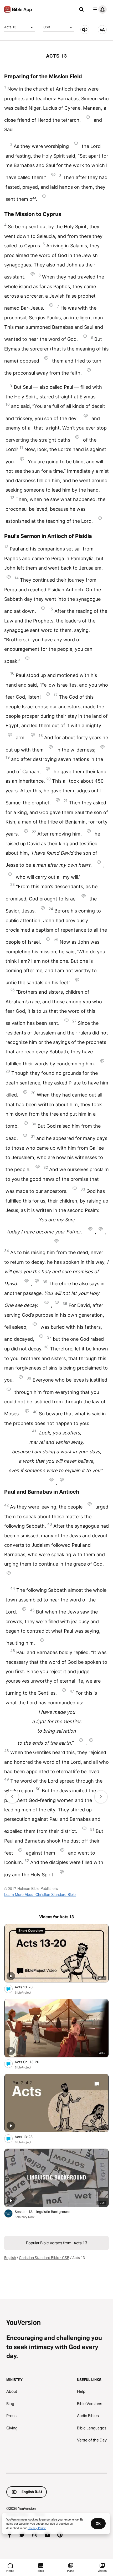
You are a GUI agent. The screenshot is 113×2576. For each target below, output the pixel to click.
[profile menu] (99, 9)
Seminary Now (25, 2217)
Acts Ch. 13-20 (32, 2062)
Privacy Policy (37, 2528)
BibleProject (23, 1993)
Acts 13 (10, 27)
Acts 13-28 (28, 2137)
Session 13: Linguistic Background (48, 2211)
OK (98, 2523)
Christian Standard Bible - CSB (44, 2258)
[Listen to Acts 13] (85, 30)
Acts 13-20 (28, 1987)
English (10, 2258)
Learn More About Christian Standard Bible (40, 1894)
